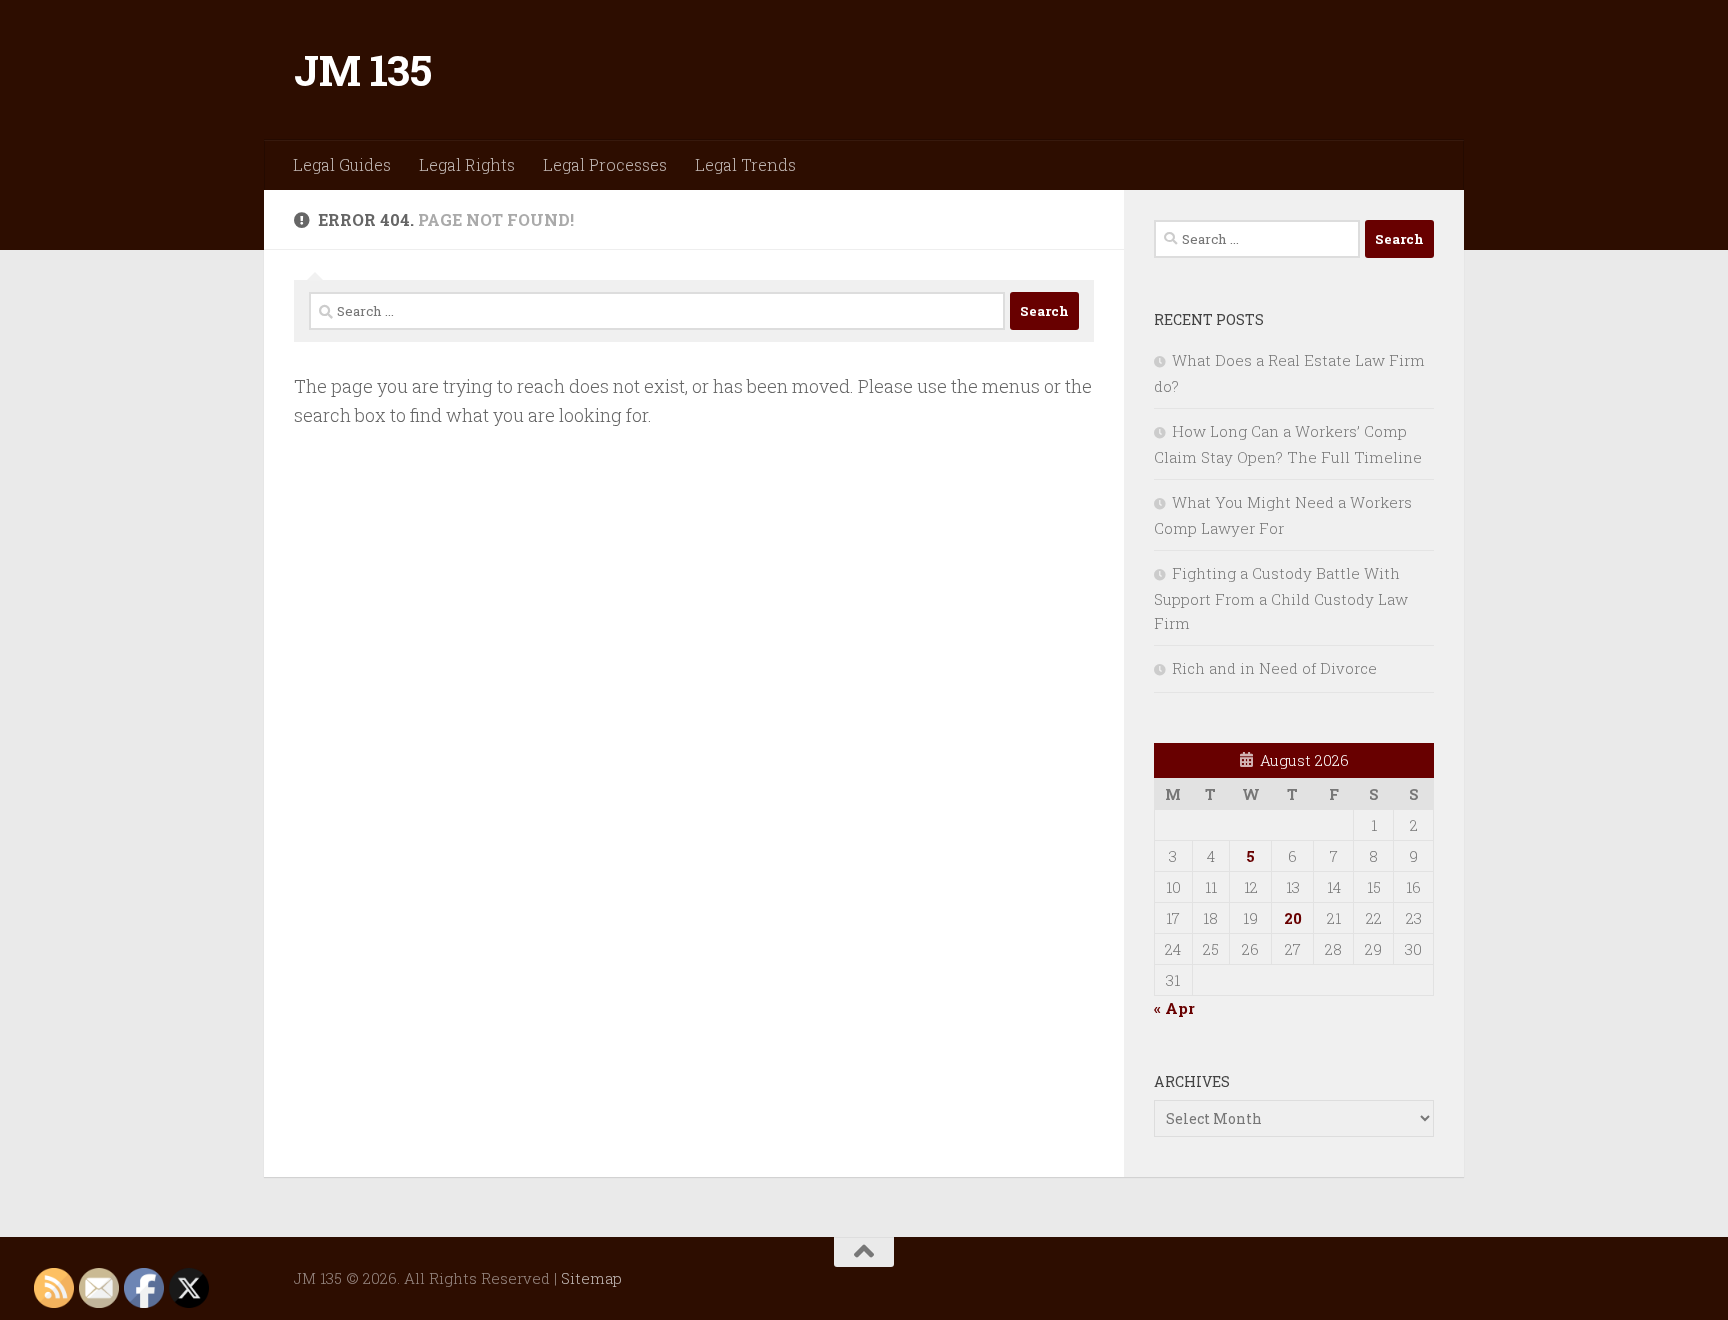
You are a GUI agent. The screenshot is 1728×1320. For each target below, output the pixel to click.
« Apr (1174, 1008)
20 (1293, 918)
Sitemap (591, 1278)
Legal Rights (467, 164)
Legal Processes (605, 164)
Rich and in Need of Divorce (1274, 668)
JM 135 (362, 69)
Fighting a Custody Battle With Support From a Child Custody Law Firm (1281, 598)
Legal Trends (745, 164)
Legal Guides (342, 164)
